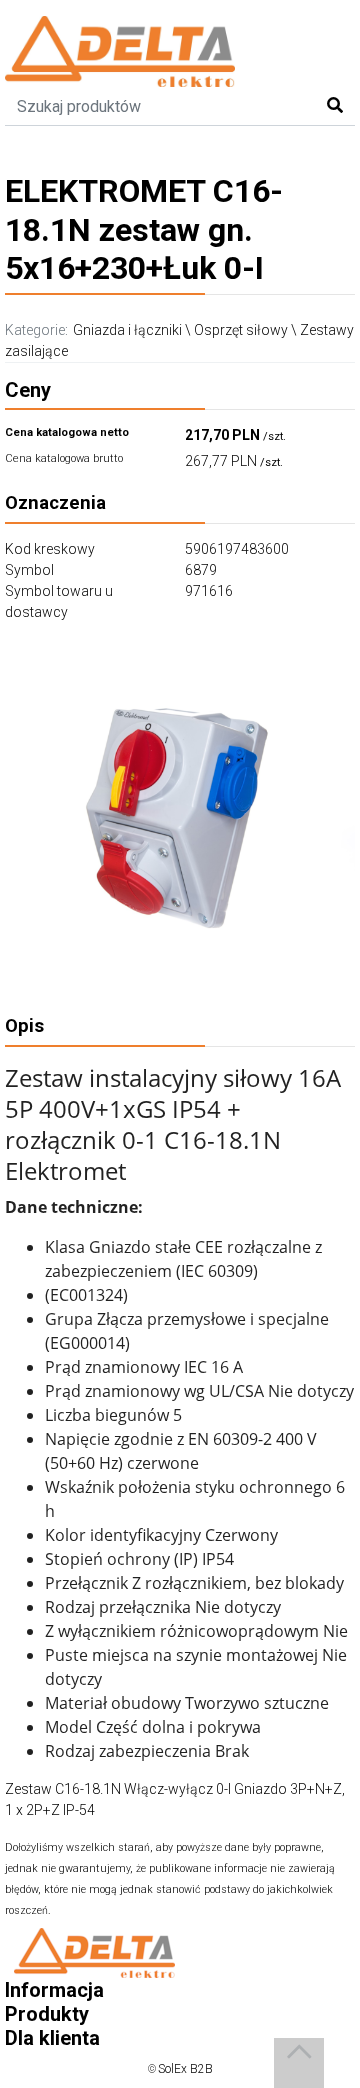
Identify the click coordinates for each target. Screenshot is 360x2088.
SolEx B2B (185, 2069)
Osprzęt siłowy (241, 330)
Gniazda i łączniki (127, 330)
